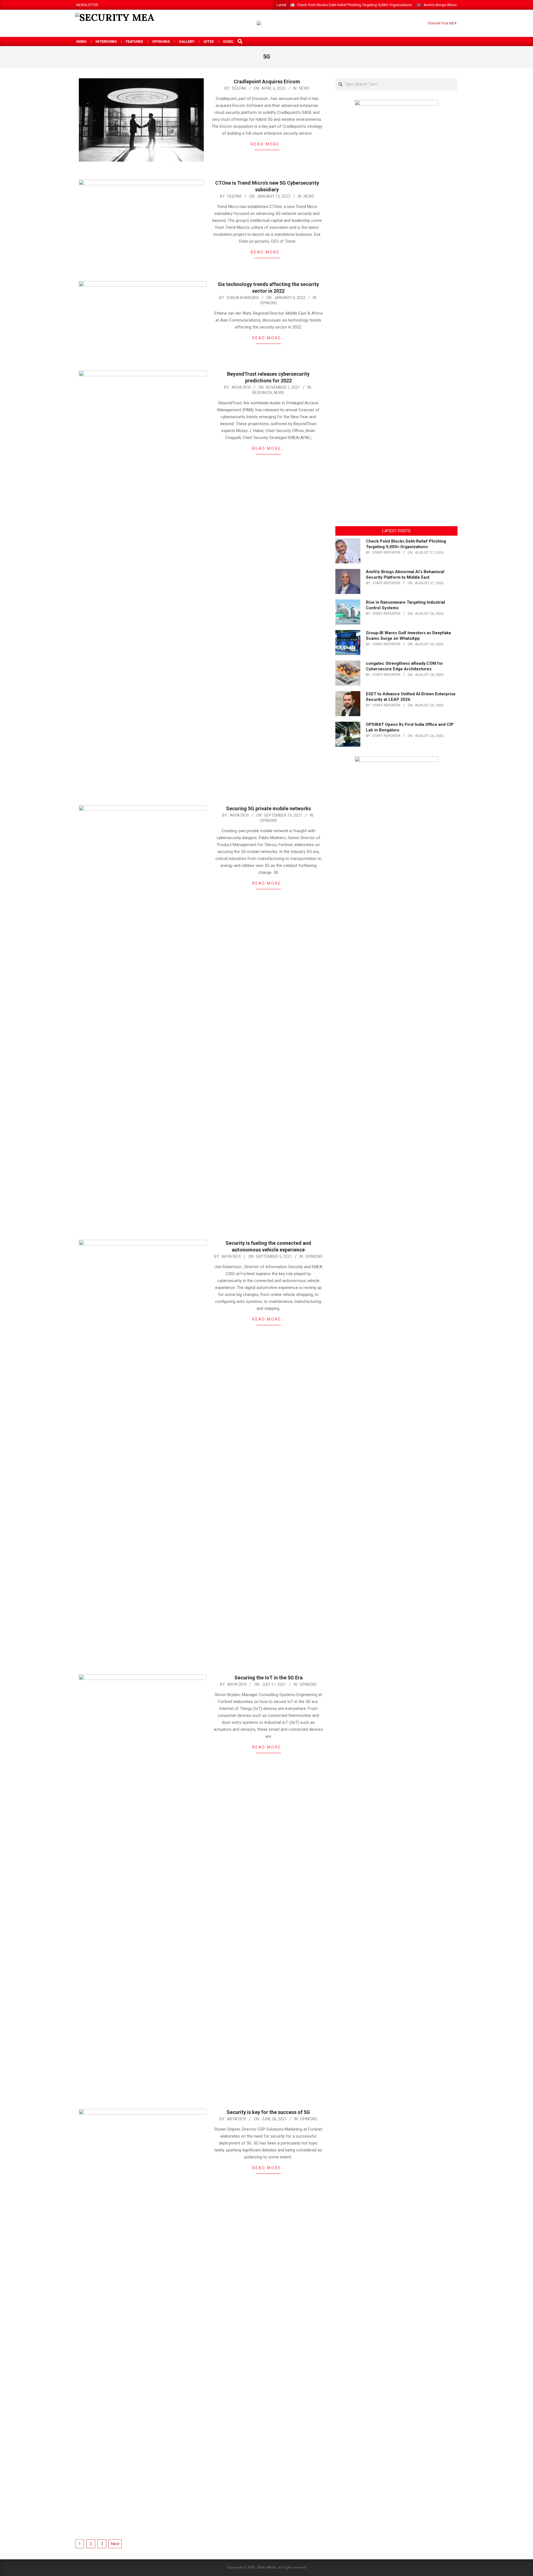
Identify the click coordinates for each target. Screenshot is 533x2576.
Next (115, 2544)
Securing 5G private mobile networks (268, 808)
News (304, 88)
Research (262, 393)
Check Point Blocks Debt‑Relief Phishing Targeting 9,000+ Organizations (354, 5)
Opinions (268, 303)
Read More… (267, 144)
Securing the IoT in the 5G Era (268, 1678)
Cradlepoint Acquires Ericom (267, 81)
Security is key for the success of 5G (268, 2112)
